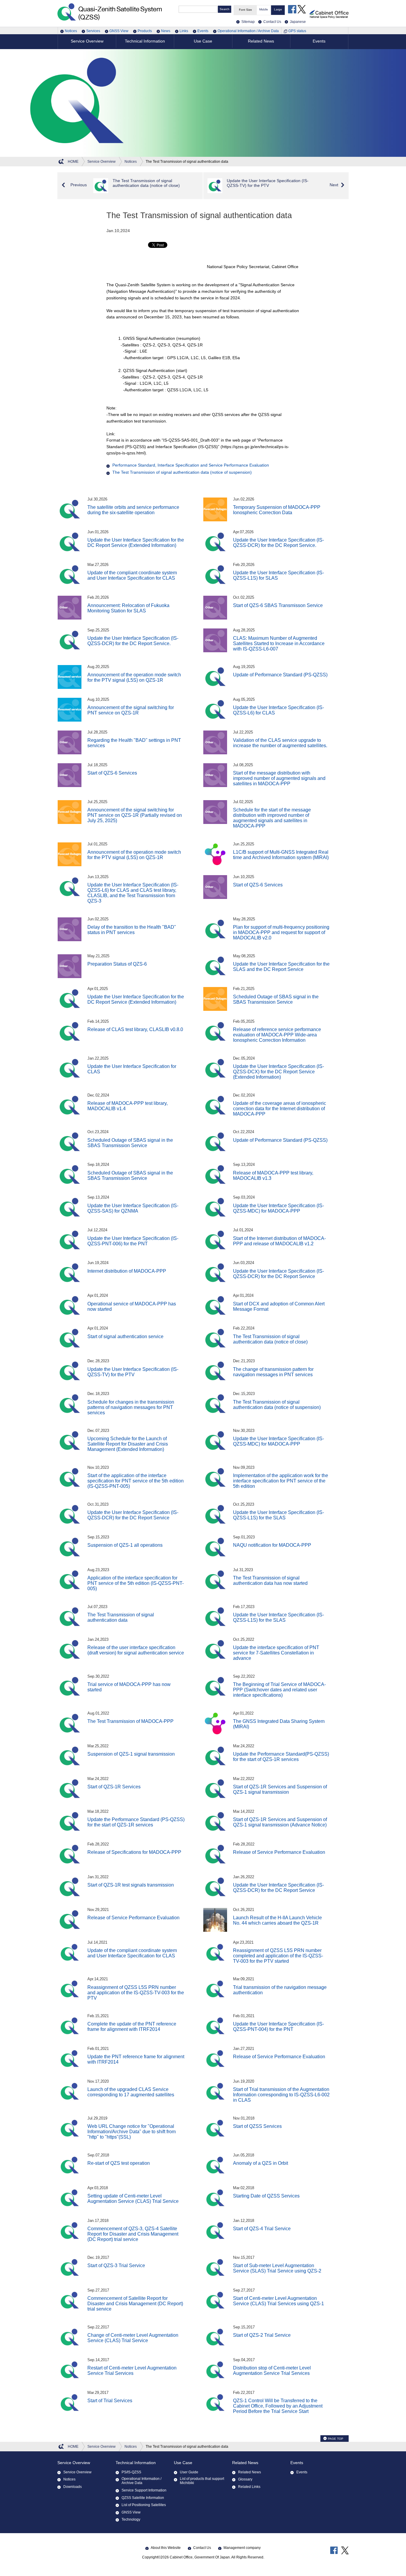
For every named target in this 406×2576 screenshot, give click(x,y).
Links (184, 31)
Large (278, 9)
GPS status (297, 31)
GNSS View (119, 31)
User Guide (189, 2472)
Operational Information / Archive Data (248, 31)
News (166, 31)
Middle (264, 9)
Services (93, 31)
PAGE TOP (336, 2439)
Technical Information (136, 2463)
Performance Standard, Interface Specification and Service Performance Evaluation (191, 465)
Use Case (183, 2463)
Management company (242, 2548)
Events (203, 31)
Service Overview (74, 2463)
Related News (245, 2463)
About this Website (166, 2548)
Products (145, 31)
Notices (71, 31)
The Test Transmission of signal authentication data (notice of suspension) (182, 472)
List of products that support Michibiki (202, 2481)
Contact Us (202, 2548)
